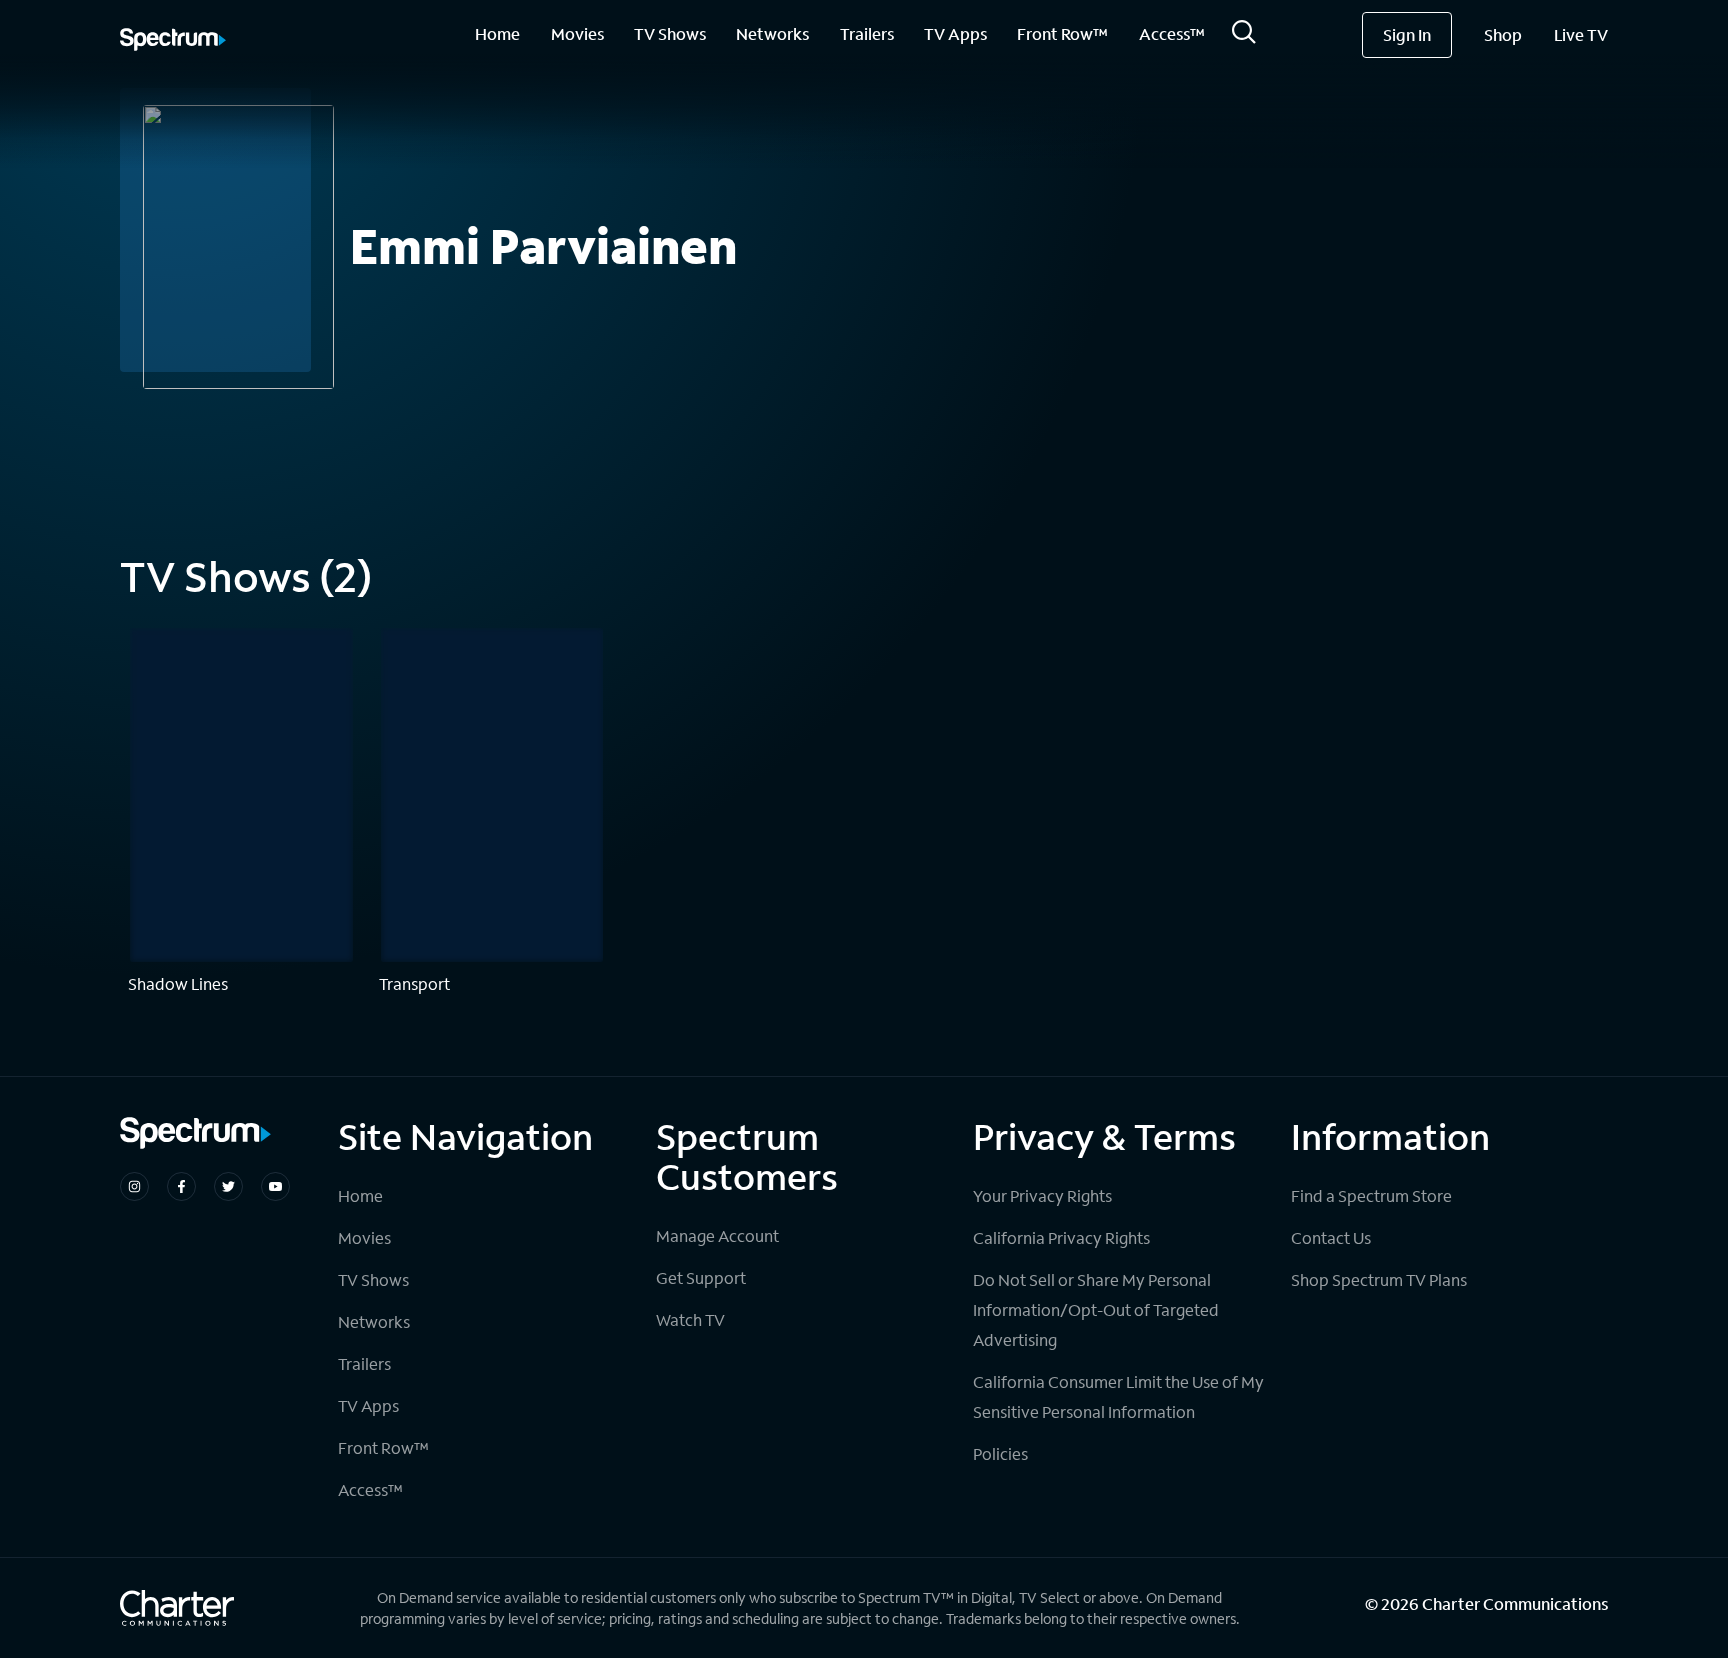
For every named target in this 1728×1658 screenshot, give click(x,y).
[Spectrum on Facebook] (181, 1186)
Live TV (1581, 34)
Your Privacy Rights (1042, 1195)
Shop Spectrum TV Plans (1379, 1279)
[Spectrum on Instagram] (134, 1186)
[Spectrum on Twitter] (228, 1186)
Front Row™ (1062, 33)
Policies (1000, 1453)
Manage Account (717, 1235)
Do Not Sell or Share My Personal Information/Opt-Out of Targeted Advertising (1096, 1309)
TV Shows (670, 33)
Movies (577, 33)
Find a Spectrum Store (1371, 1195)
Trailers (867, 33)
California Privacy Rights (1061, 1237)
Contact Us (1331, 1237)
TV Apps (955, 33)
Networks (772, 33)
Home (497, 33)
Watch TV (690, 1319)
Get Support (701, 1277)
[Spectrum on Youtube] (275, 1186)
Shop (1503, 34)
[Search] (1244, 37)
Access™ (1172, 33)
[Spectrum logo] (173, 41)
